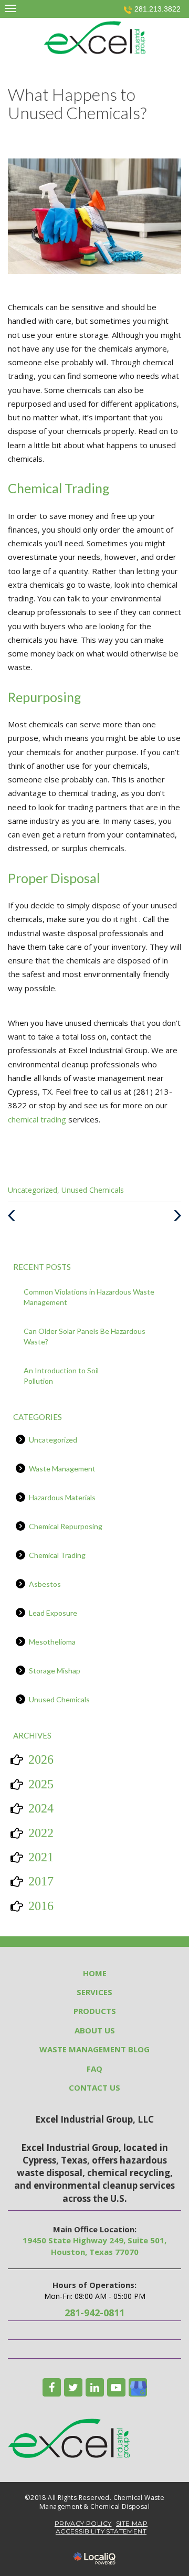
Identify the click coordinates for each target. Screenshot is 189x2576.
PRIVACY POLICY (83, 2523)
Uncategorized (33, 1190)
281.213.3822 (157, 9)
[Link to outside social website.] (138, 2387)
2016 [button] (41, 1906)
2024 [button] (41, 1808)
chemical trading (38, 1119)
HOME (95, 1973)
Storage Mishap (55, 1671)
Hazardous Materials (62, 1497)
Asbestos (45, 1584)
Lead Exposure (53, 1613)
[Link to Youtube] (116, 2387)
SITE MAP (132, 2523)
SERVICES (94, 1992)
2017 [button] (41, 1881)
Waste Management (62, 1469)
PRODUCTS (95, 2011)
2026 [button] (41, 1759)
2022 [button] (41, 1833)
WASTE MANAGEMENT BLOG (94, 2049)
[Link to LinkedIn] (95, 2387)
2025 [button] (41, 1784)
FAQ (94, 2069)
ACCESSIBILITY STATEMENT (101, 2531)
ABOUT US (95, 2030)
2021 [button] (41, 1857)
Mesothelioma (52, 1642)
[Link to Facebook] (52, 2387)
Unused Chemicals (93, 1190)
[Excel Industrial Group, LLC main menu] (10, 8)
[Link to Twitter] (73, 2387)
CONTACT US (94, 2087)
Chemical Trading (57, 1555)
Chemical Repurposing (66, 1526)
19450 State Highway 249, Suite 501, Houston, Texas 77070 (94, 2246)
